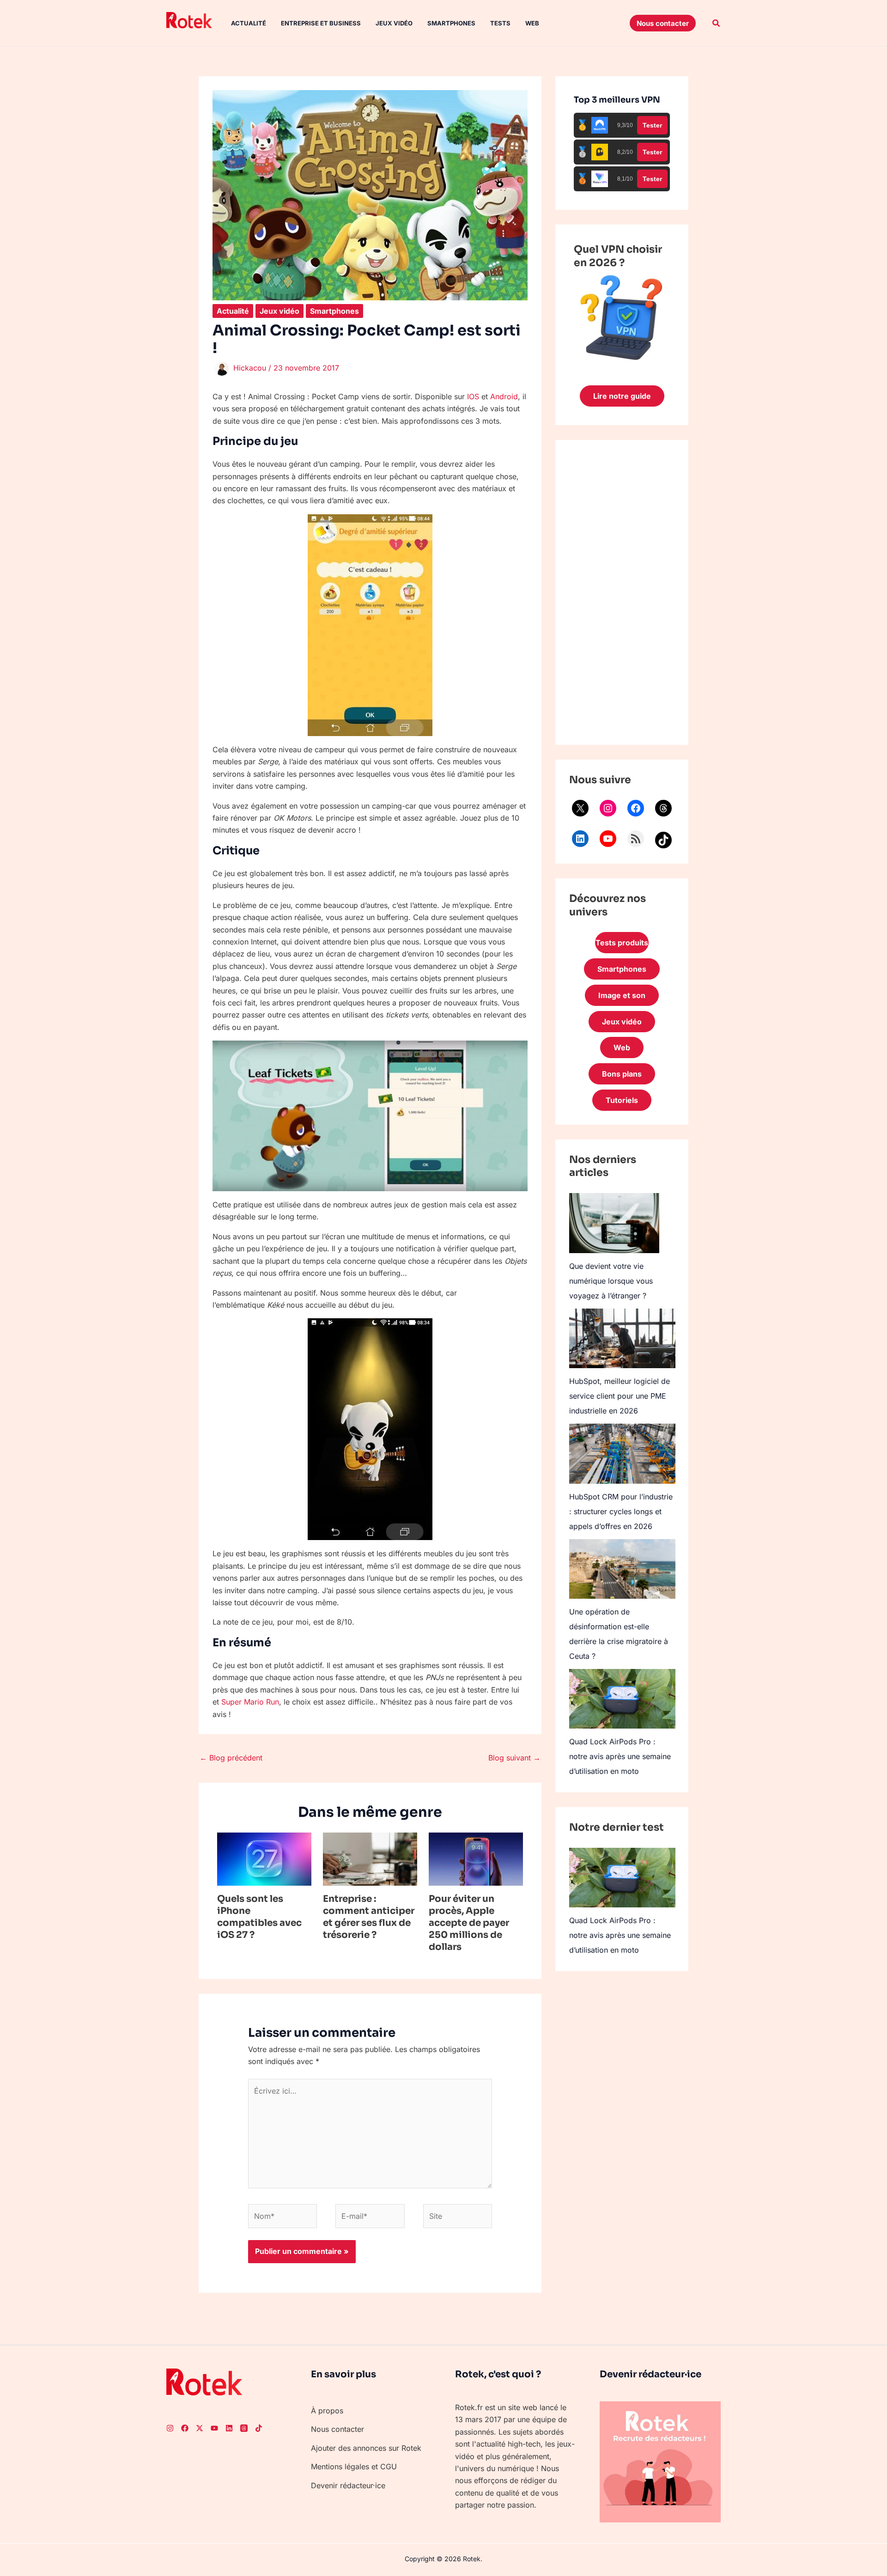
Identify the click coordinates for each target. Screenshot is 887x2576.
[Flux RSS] (636, 839)
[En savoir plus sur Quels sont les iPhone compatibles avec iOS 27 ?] (264, 1858)
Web (532, 23)
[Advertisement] (622, 592)
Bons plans (622, 1074)
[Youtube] (214, 2428)
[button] (663, 23)
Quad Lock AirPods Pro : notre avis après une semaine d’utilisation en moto (620, 1756)
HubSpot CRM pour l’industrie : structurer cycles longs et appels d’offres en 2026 (621, 1511)
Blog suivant (514, 1758)
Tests (500, 23)
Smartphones (451, 23)
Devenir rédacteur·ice (348, 2485)
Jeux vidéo (394, 23)
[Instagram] (608, 808)
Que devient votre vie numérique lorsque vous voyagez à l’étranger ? (611, 1281)
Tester (652, 125)
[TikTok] (663, 840)
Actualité (249, 23)
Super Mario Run (250, 1702)
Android (504, 396)
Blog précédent (231, 1758)
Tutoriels (622, 1100)
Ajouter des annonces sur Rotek (366, 2448)
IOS (473, 396)
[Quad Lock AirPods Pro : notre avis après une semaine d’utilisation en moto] (622, 1699)
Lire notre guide (622, 396)
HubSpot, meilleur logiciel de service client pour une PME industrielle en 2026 (620, 1396)
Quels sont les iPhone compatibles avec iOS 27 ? (259, 1917)
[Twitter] (200, 2428)
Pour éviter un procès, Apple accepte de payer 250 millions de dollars (469, 1923)
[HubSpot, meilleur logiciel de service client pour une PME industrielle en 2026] (622, 1338)
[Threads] (663, 808)
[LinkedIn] (580, 839)
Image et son (622, 995)
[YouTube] (608, 839)
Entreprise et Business (321, 23)
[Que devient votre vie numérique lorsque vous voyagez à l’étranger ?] (614, 1223)
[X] (580, 808)
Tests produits (622, 943)
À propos (327, 2411)
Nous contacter (337, 2429)
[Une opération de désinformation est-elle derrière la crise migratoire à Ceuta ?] (622, 1569)
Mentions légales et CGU (354, 2466)
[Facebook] (636, 808)
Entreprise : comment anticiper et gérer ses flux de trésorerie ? (369, 1917)
